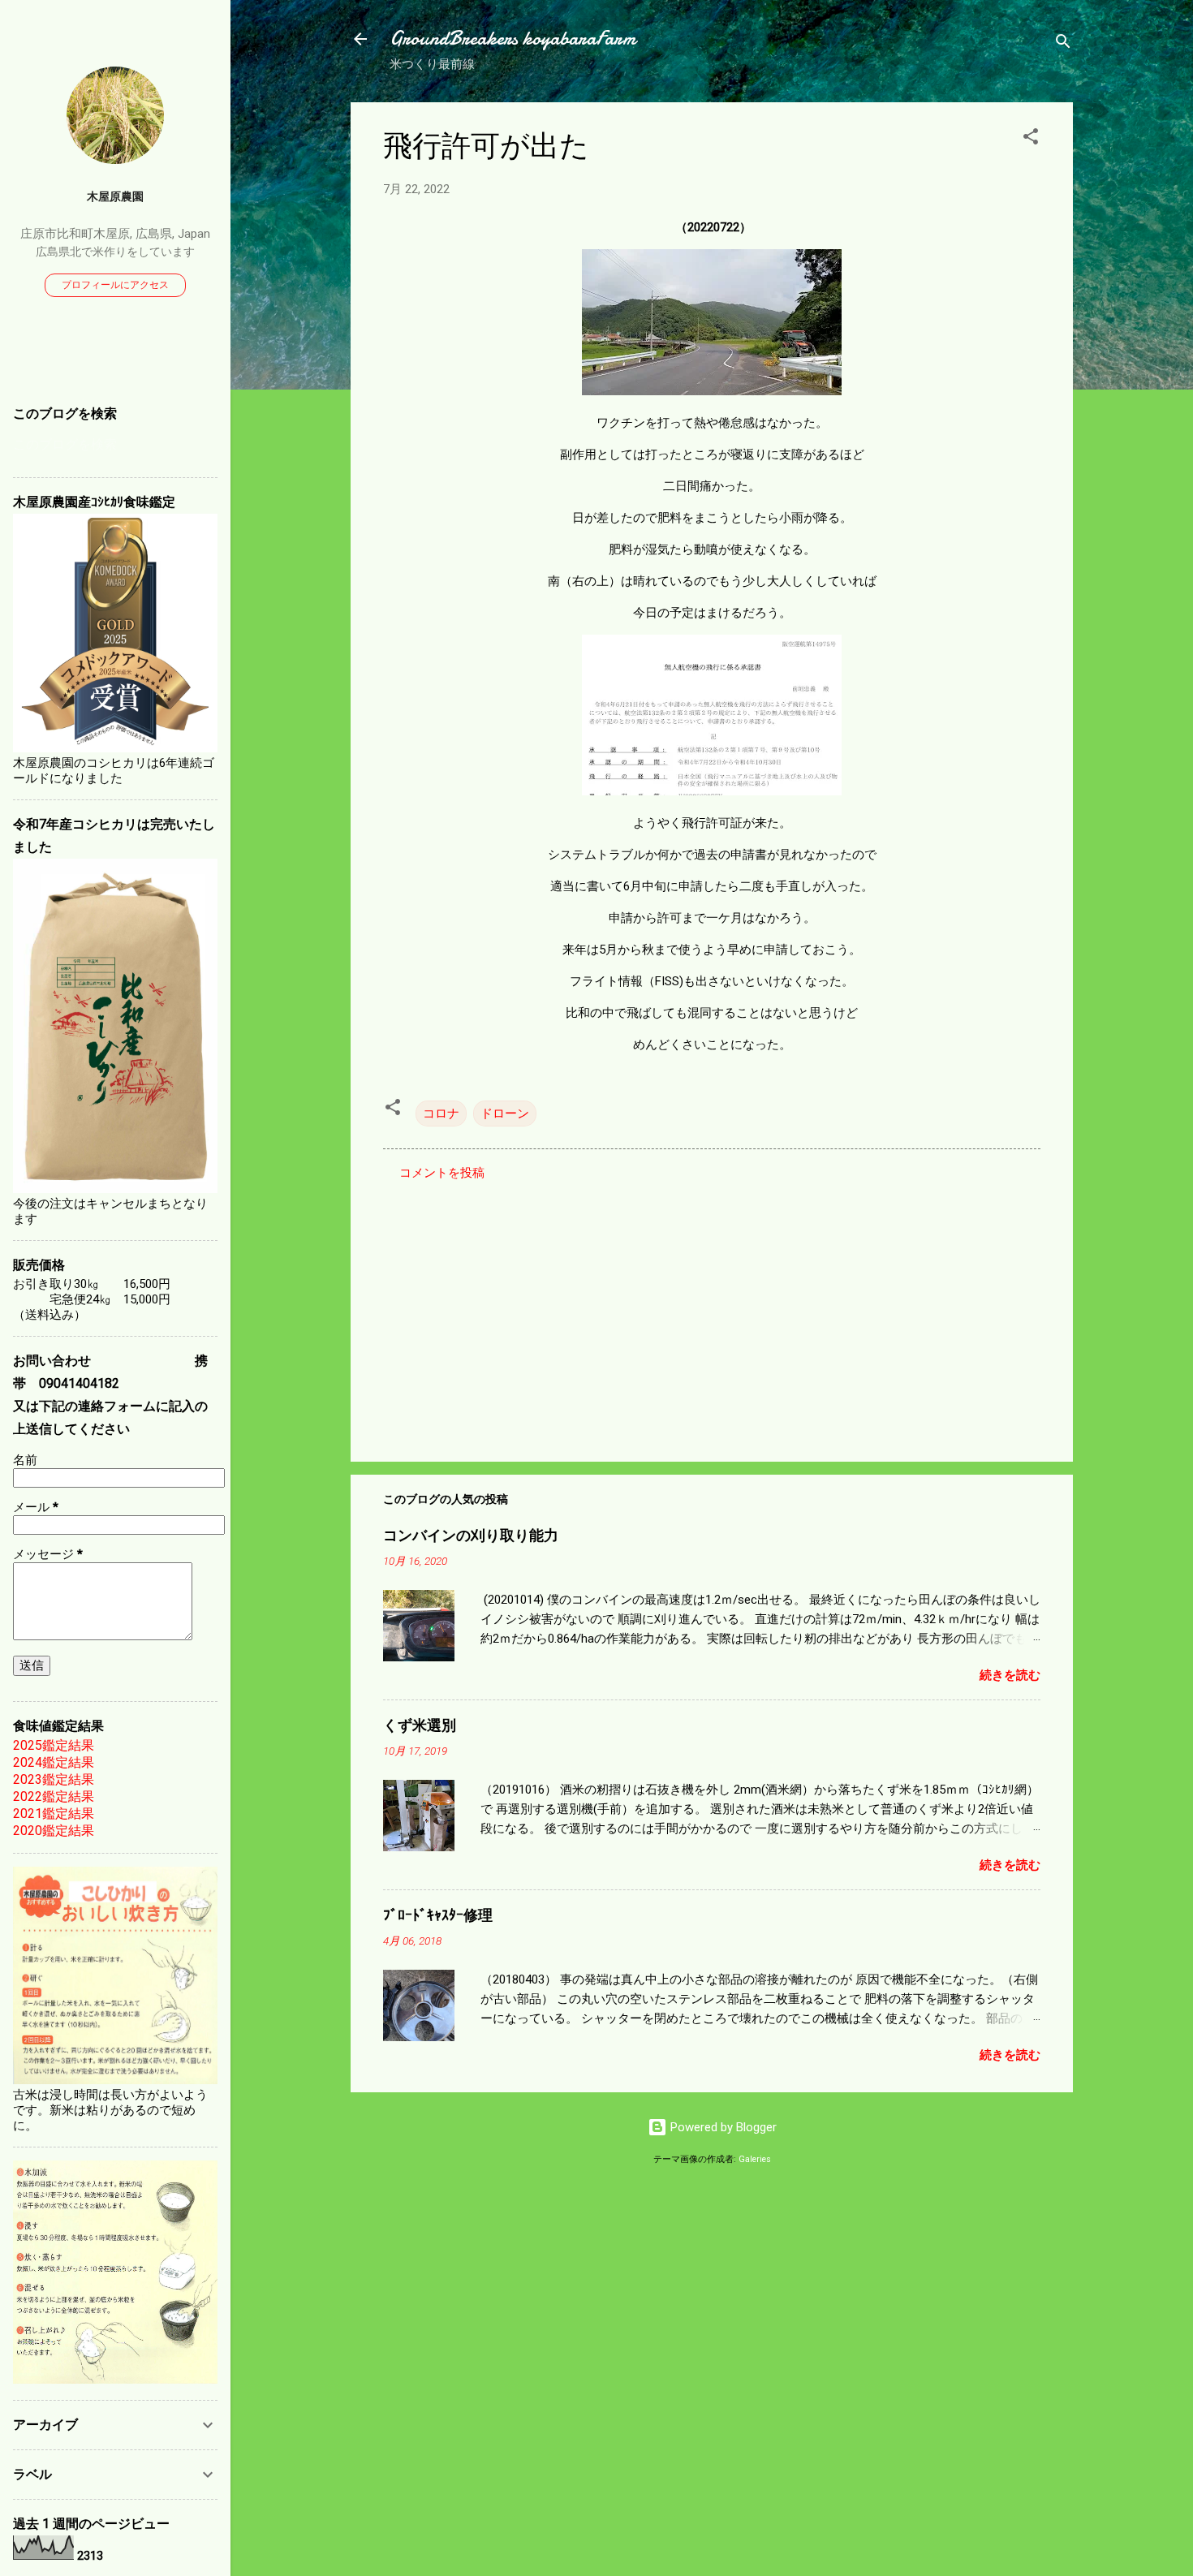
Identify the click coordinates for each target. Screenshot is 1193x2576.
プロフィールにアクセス (115, 285)
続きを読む (1010, 1675)
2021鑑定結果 (54, 1814)
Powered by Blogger (722, 2127)
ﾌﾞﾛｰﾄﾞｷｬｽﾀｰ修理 (438, 1916)
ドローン (505, 1114)
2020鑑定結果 (54, 1831)
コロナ (441, 1114)
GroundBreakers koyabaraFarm (513, 39)
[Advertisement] (712, 1311)
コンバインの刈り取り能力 (471, 1536)
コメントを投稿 (442, 1173)
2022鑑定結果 (54, 1796)
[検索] (1063, 44)
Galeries (755, 2159)
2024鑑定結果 (54, 1762)
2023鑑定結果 (54, 1779)
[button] (1031, 139)
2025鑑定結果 (54, 1745)
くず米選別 (420, 1726)
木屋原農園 (115, 196)
